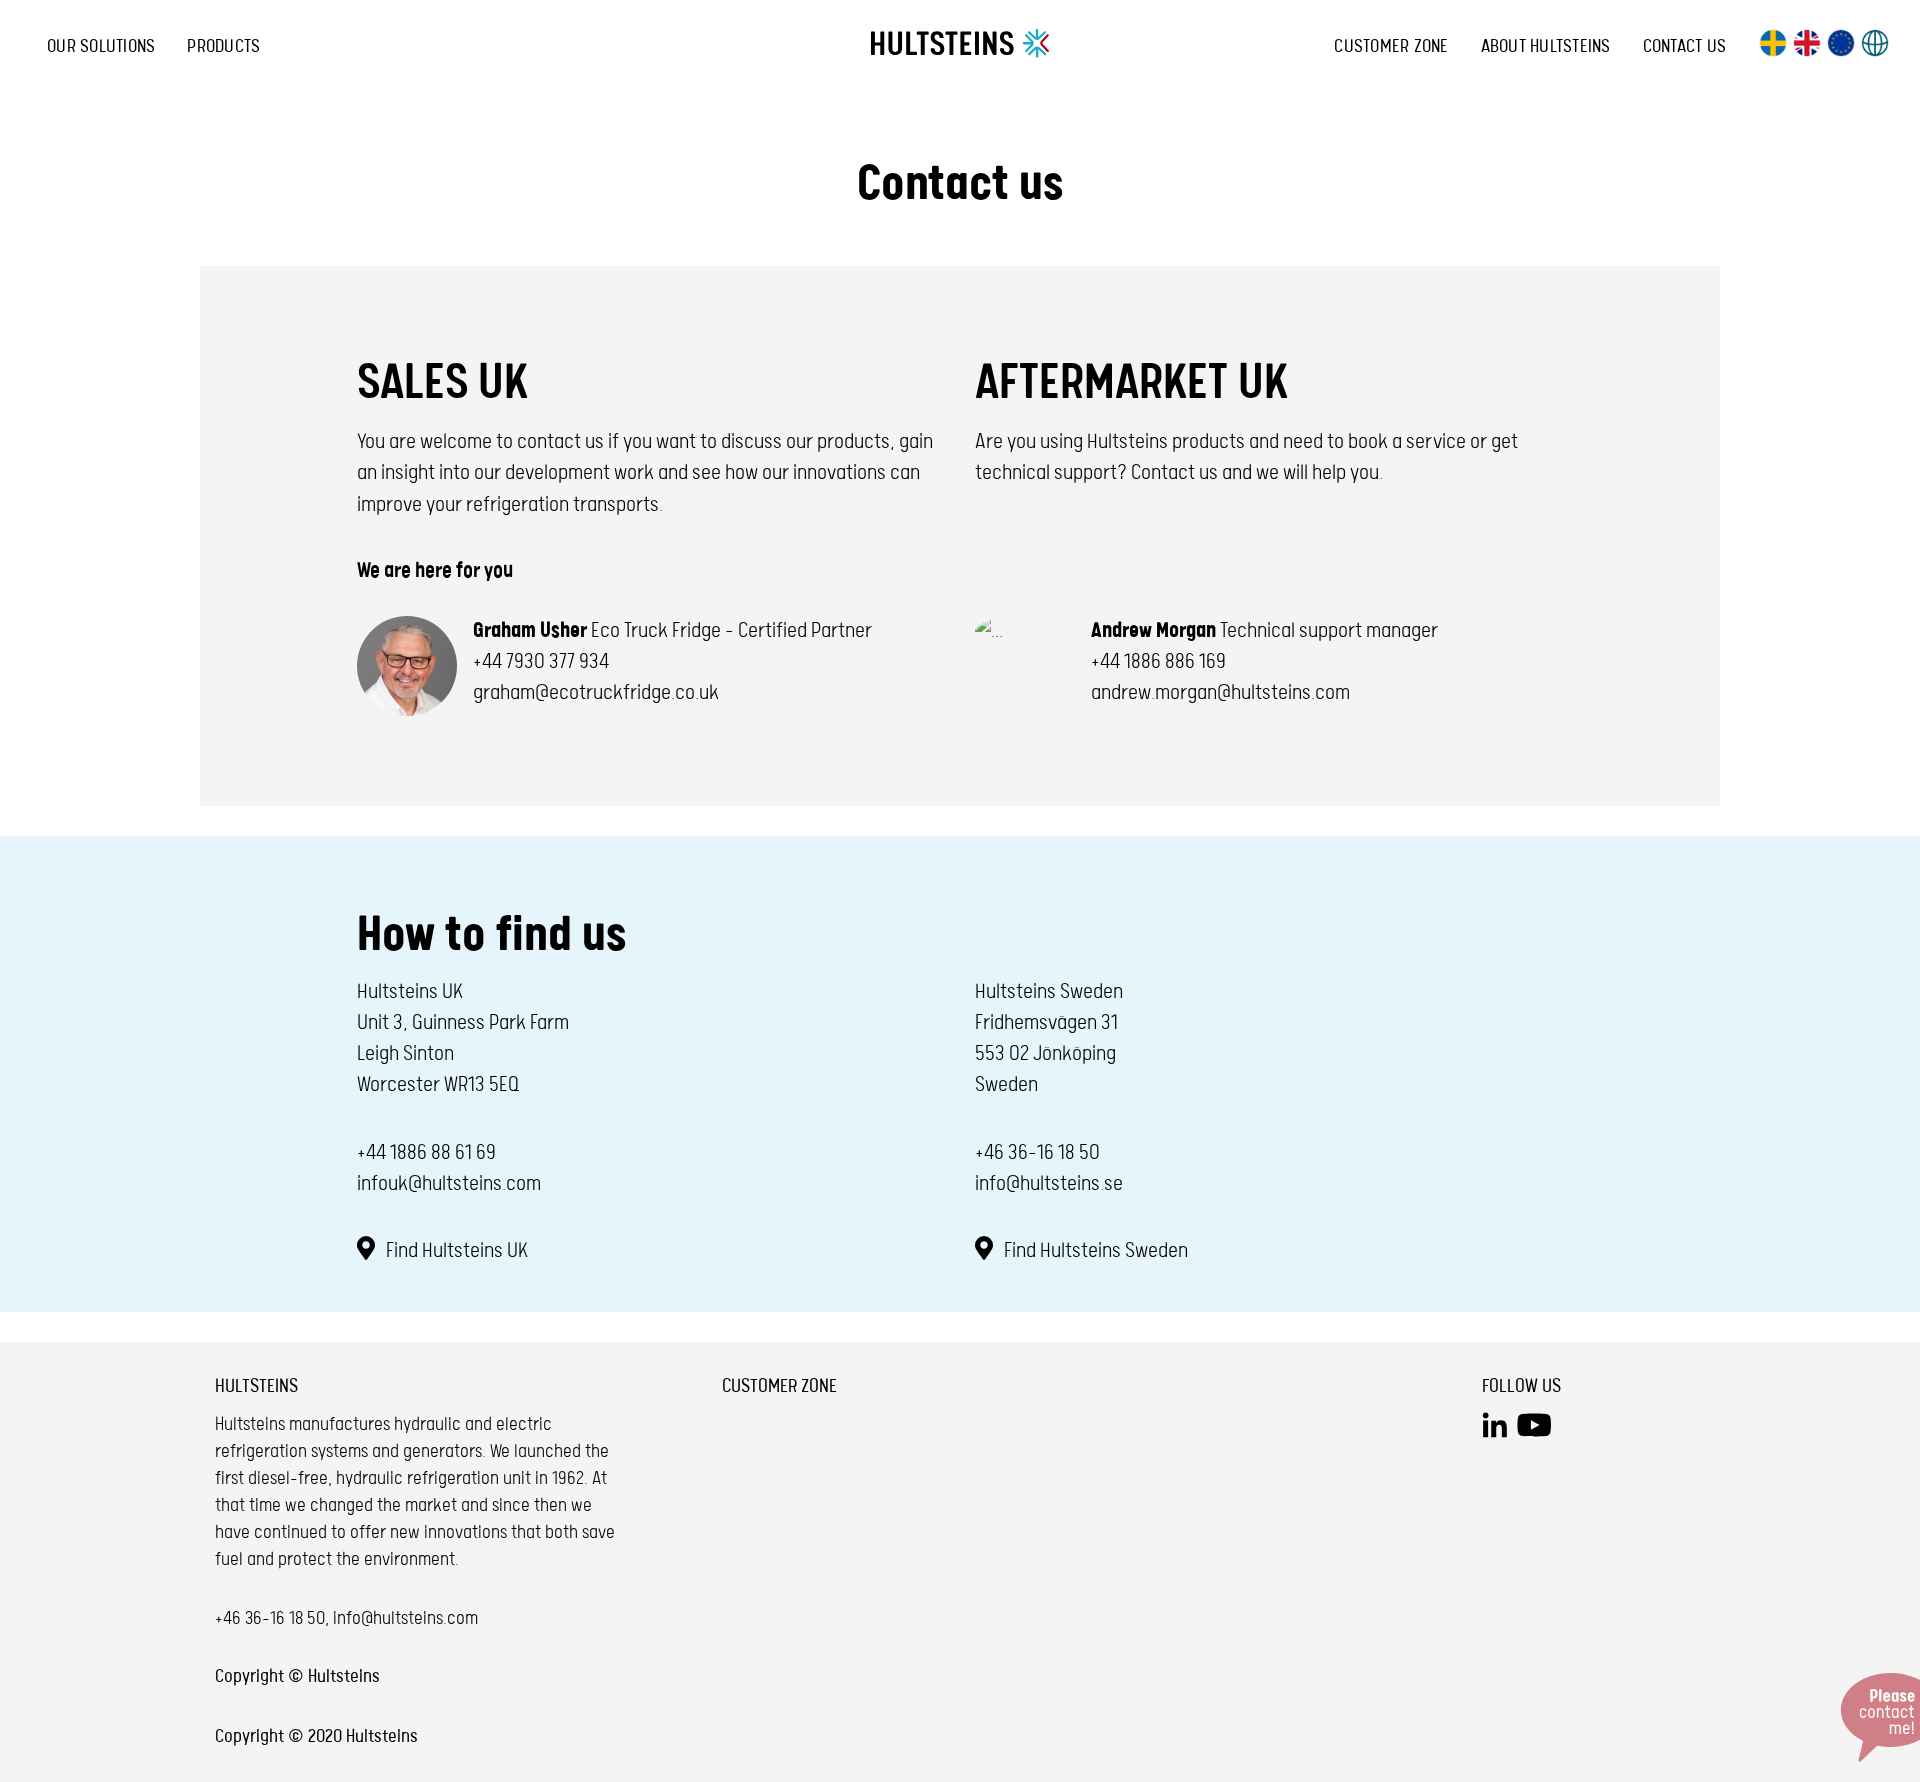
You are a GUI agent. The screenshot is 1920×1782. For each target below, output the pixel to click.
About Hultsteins (1546, 46)
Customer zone (1391, 46)
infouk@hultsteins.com (449, 1184)
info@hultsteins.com (405, 1618)
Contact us (1685, 46)
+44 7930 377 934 (541, 662)
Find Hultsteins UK (455, 1251)
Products (223, 46)
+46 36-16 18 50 (1037, 1153)
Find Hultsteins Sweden (1094, 1251)
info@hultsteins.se (1049, 1184)
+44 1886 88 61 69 (426, 1153)
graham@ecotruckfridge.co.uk (596, 693)
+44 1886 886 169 (1158, 662)
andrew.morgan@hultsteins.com (1220, 693)
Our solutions (101, 46)
